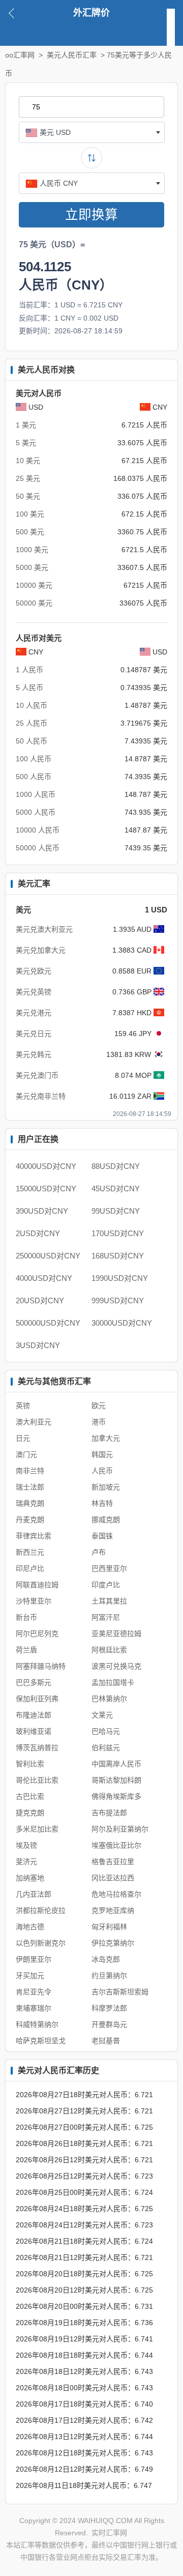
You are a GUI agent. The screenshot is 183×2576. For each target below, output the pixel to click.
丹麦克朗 (30, 1520)
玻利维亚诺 (34, 1731)
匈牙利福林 (109, 1927)
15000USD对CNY (46, 1189)
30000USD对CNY (122, 1323)
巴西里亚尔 (109, 1568)
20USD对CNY (40, 1300)
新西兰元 (30, 1552)
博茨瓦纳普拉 (37, 1748)
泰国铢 (102, 1536)
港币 (99, 1422)
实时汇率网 (109, 2533)
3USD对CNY (38, 1345)
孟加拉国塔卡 (113, 1682)
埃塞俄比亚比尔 (116, 1845)
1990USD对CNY (120, 1278)
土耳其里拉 (109, 1601)
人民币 (102, 1471)
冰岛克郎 (106, 1959)
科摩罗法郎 (109, 2008)
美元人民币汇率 (72, 55)
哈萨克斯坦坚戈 (41, 2041)
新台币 (26, 1617)
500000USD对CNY (48, 1323)
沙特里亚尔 (34, 1601)
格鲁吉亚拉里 (113, 1862)
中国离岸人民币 (116, 1764)
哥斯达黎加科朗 (116, 1780)
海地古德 (30, 1927)
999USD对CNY (118, 1300)
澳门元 (26, 1454)
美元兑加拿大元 (41, 950)
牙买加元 (30, 1976)
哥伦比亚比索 (37, 1780)
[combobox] (92, 132)
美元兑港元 (34, 1013)
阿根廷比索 (109, 1650)
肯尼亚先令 (34, 1992)
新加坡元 (106, 1487)
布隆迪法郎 (34, 1715)
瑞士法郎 (30, 1487)
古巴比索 (30, 1796)
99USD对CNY (116, 1211)
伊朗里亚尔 (34, 1959)
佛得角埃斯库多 (116, 1796)
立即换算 (91, 215)
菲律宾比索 (34, 1536)
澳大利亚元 (34, 1422)
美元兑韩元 (34, 1054)
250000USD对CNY (48, 1256)
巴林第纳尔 (109, 1699)
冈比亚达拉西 (113, 1878)
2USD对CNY (38, 1233)
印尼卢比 (30, 1568)
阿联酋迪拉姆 (37, 1585)
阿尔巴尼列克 (37, 1634)
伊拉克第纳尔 (113, 1943)
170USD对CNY (118, 1233)
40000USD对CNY (46, 1166)
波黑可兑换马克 (116, 1666)
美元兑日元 (34, 1034)
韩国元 (102, 1454)
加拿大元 (106, 1438)
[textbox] (92, 132)
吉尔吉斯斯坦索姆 (120, 1992)
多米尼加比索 (37, 1829)
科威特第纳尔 (37, 2024)
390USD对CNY (42, 1211)
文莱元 (102, 1715)
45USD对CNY (116, 1189)
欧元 (99, 1406)
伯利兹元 (106, 1748)
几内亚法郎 (34, 1894)
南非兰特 (30, 1471)
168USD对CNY (118, 1256)
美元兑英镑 (34, 992)
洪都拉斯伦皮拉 (41, 1910)
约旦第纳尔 (109, 1976)
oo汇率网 (20, 55)
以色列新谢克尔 (41, 1943)
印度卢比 (106, 1585)
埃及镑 (26, 1845)
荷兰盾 (26, 1650)
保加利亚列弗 (37, 1699)
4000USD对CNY (44, 1278)
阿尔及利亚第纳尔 (120, 1829)
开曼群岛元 (109, 2024)
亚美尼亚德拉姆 (116, 1634)
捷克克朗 (30, 1813)
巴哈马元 (106, 1731)
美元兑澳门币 (37, 1075)
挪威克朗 (106, 1520)
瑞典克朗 (30, 1503)
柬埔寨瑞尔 (34, 2008)
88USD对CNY (116, 1166)
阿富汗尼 (106, 1617)
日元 (23, 1438)
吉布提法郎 (109, 1813)
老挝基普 (106, 2041)
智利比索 (30, 1764)
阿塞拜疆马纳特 (41, 1666)
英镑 (23, 1406)
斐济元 (26, 1862)
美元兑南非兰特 (41, 1096)
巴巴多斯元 (34, 1682)
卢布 (99, 1552)
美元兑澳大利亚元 (44, 929)
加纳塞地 (30, 1878)
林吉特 (102, 1503)
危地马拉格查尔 (116, 1894)
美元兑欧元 (34, 971)
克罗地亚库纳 (113, 1910)
